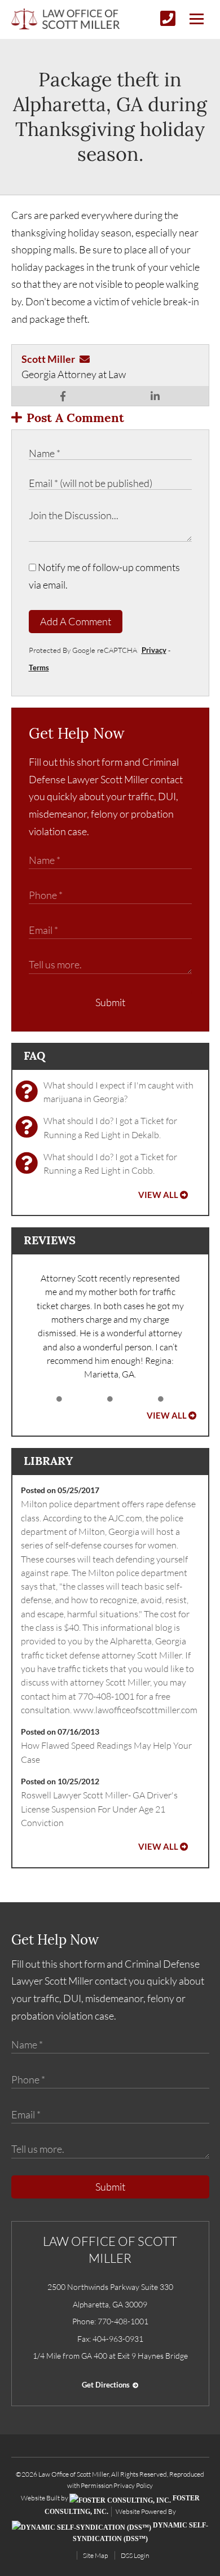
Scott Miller (48, 359)
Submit (110, 1002)
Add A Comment (76, 621)
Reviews (50, 1240)
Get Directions (106, 2385)
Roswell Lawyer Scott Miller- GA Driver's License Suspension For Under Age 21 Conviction (99, 1809)
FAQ (34, 1056)
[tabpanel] (110, 1326)
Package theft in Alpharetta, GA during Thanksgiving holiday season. (110, 117)
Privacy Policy (133, 2485)
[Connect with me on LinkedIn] (155, 396)
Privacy (154, 650)
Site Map (95, 2555)
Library (48, 1461)
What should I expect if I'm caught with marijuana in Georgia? (118, 1092)
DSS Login (135, 2555)
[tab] (59, 1399)
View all (158, 1195)
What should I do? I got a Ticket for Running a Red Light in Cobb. (110, 1164)
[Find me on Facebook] (63, 396)
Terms (39, 668)
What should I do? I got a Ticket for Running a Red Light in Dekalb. (110, 1127)
